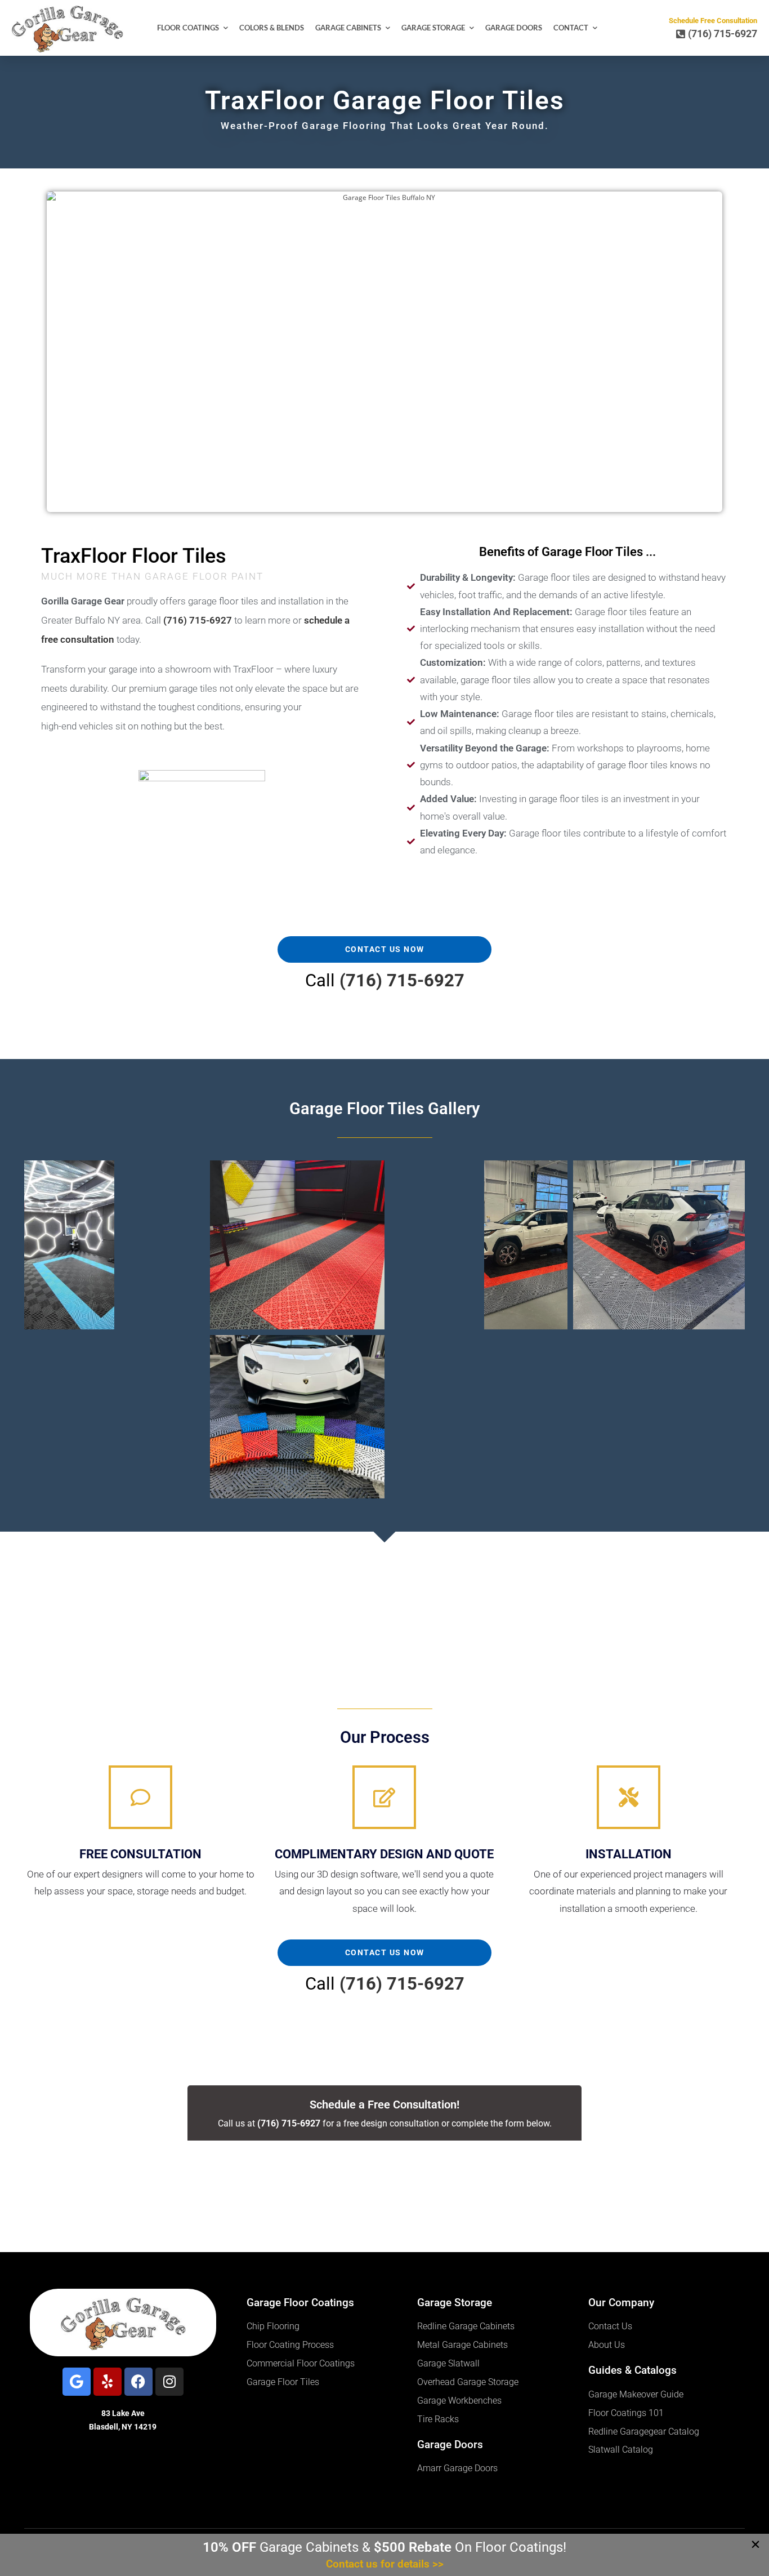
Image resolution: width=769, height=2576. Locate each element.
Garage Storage (433, 28)
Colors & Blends (272, 28)
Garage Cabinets (348, 28)
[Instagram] (169, 2382)
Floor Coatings (188, 28)
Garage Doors (514, 28)
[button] (69, 1245)
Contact (571, 28)
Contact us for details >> (385, 2564)
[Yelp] (108, 2382)
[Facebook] (138, 2382)
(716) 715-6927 (402, 980)
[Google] (77, 2382)
